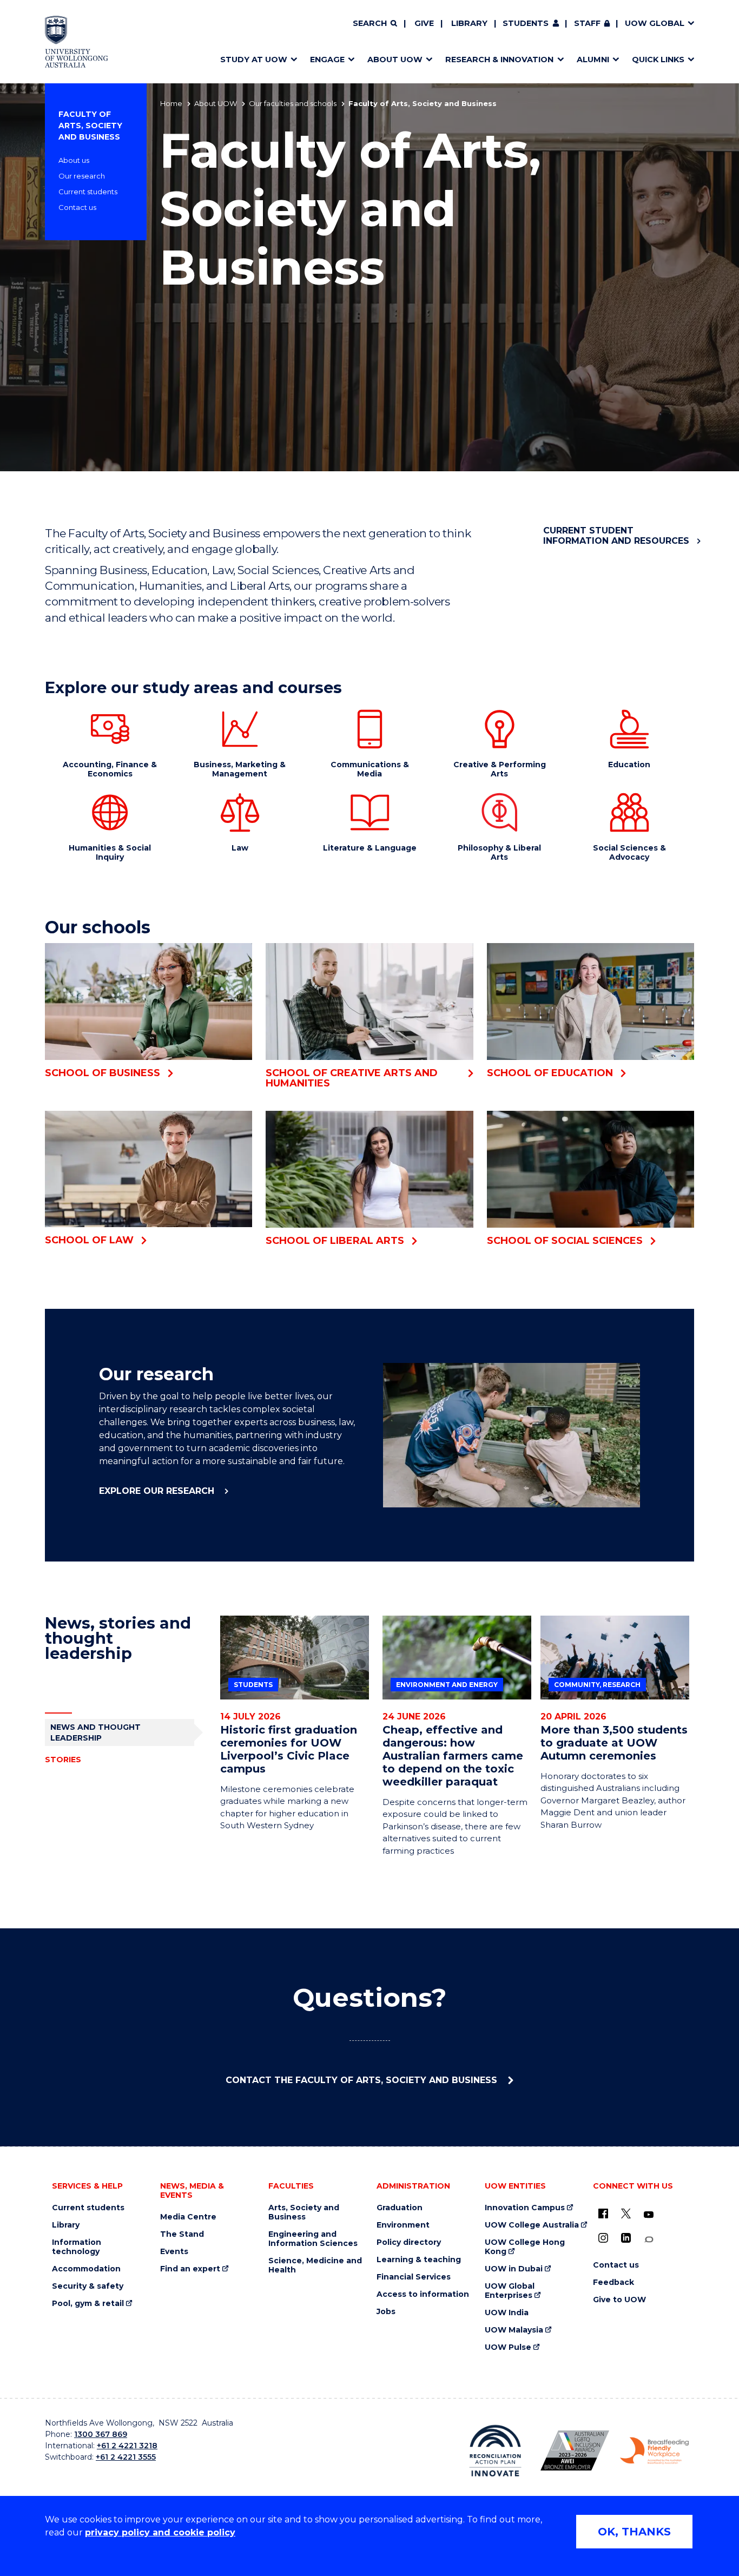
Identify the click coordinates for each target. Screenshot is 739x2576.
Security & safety (88, 2286)
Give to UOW (619, 2300)
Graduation (400, 2208)
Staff (587, 23)
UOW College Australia (532, 2225)
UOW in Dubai (514, 2269)
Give (424, 23)
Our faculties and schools (293, 103)
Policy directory (409, 2242)
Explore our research (158, 1491)
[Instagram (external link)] (603, 2238)
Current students (88, 192)
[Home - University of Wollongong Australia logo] (77, 42)
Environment (403, 2225)
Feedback (613, 2282)
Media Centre (188, 2217)
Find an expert (190, 2269)
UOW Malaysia (514, 2330)
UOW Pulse (508, 2347)
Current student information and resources (616, 536)
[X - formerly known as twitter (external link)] (626, 2213)
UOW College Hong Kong (525, 2247)
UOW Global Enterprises (510, 2291)
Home (171, 103)
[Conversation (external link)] (649, 2240)
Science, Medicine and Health (315, 2265)
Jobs (386, 2312)
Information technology (77, 2247)
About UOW (216, 103)
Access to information (423, 2294)
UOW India (507, 2313)
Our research (82, 176)
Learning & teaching (419, 2260)
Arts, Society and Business (304, 2212)
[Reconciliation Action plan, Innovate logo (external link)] (495, 2450)
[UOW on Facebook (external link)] (603, 2213)
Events (174, 2252)
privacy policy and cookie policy (160, 2532)
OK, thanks (634, 2532)
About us (74, 160)
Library (469, 23)
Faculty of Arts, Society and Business (90, 126)
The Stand (182, 2234)
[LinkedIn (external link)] (626, 2238)
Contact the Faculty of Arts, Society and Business (363, 2080)
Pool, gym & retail (88, 2304)
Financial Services (414, 2277)
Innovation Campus (525, 2208)
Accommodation (86, 2269)
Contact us (77, 207)
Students (526, 23)
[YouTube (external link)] (649, 2215)
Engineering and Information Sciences (313, 2239)
